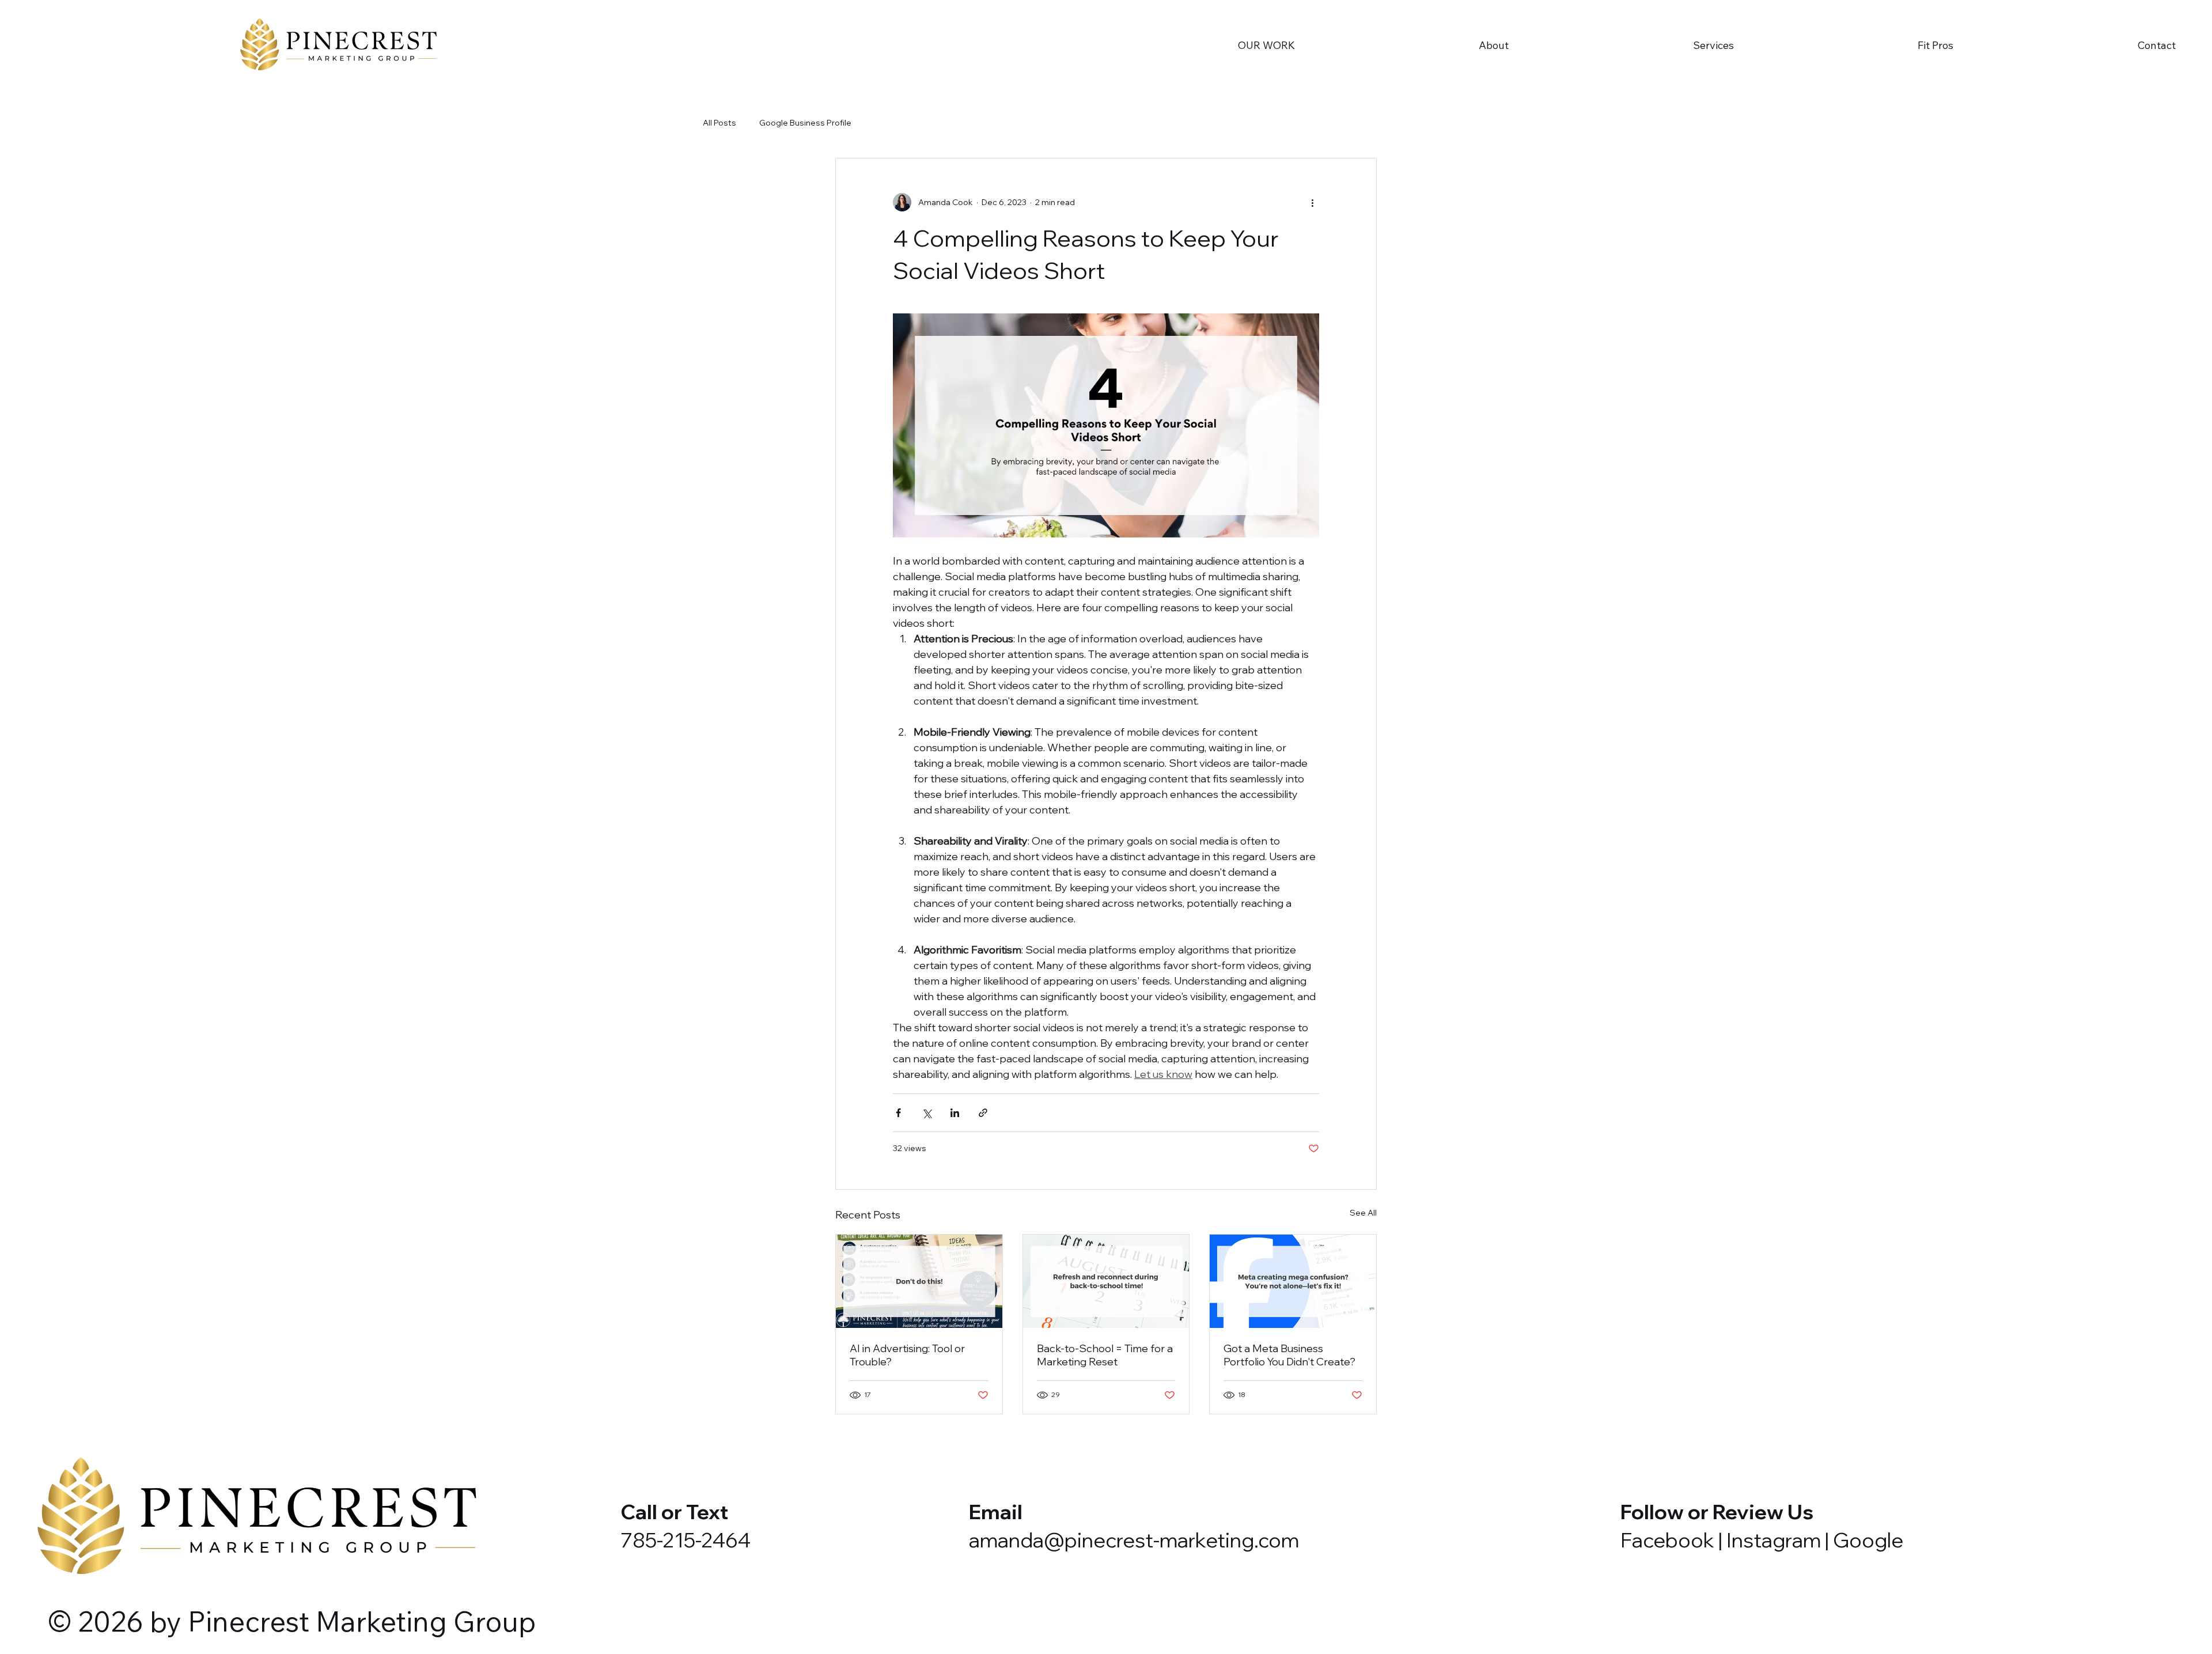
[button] (1408, 45)
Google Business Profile (805, 123)
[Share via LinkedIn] (955, 1113)
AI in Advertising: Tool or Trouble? (907, 1355)
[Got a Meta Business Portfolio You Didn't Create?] (1293, 1281)
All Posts (719, 123)
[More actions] (1312, 202)
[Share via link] (983, 1113)
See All (1363, 1213)
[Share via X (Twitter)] (927, 1113)
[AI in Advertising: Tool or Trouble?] (919, 1281)
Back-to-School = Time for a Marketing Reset (1105, 1355)
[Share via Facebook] (898, 1113)
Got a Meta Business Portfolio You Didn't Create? (1289, 1355)
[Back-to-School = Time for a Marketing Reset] (1106, 1281)
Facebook (1667, 1540)
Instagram (1774, 1540)
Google (1868, 1540)
